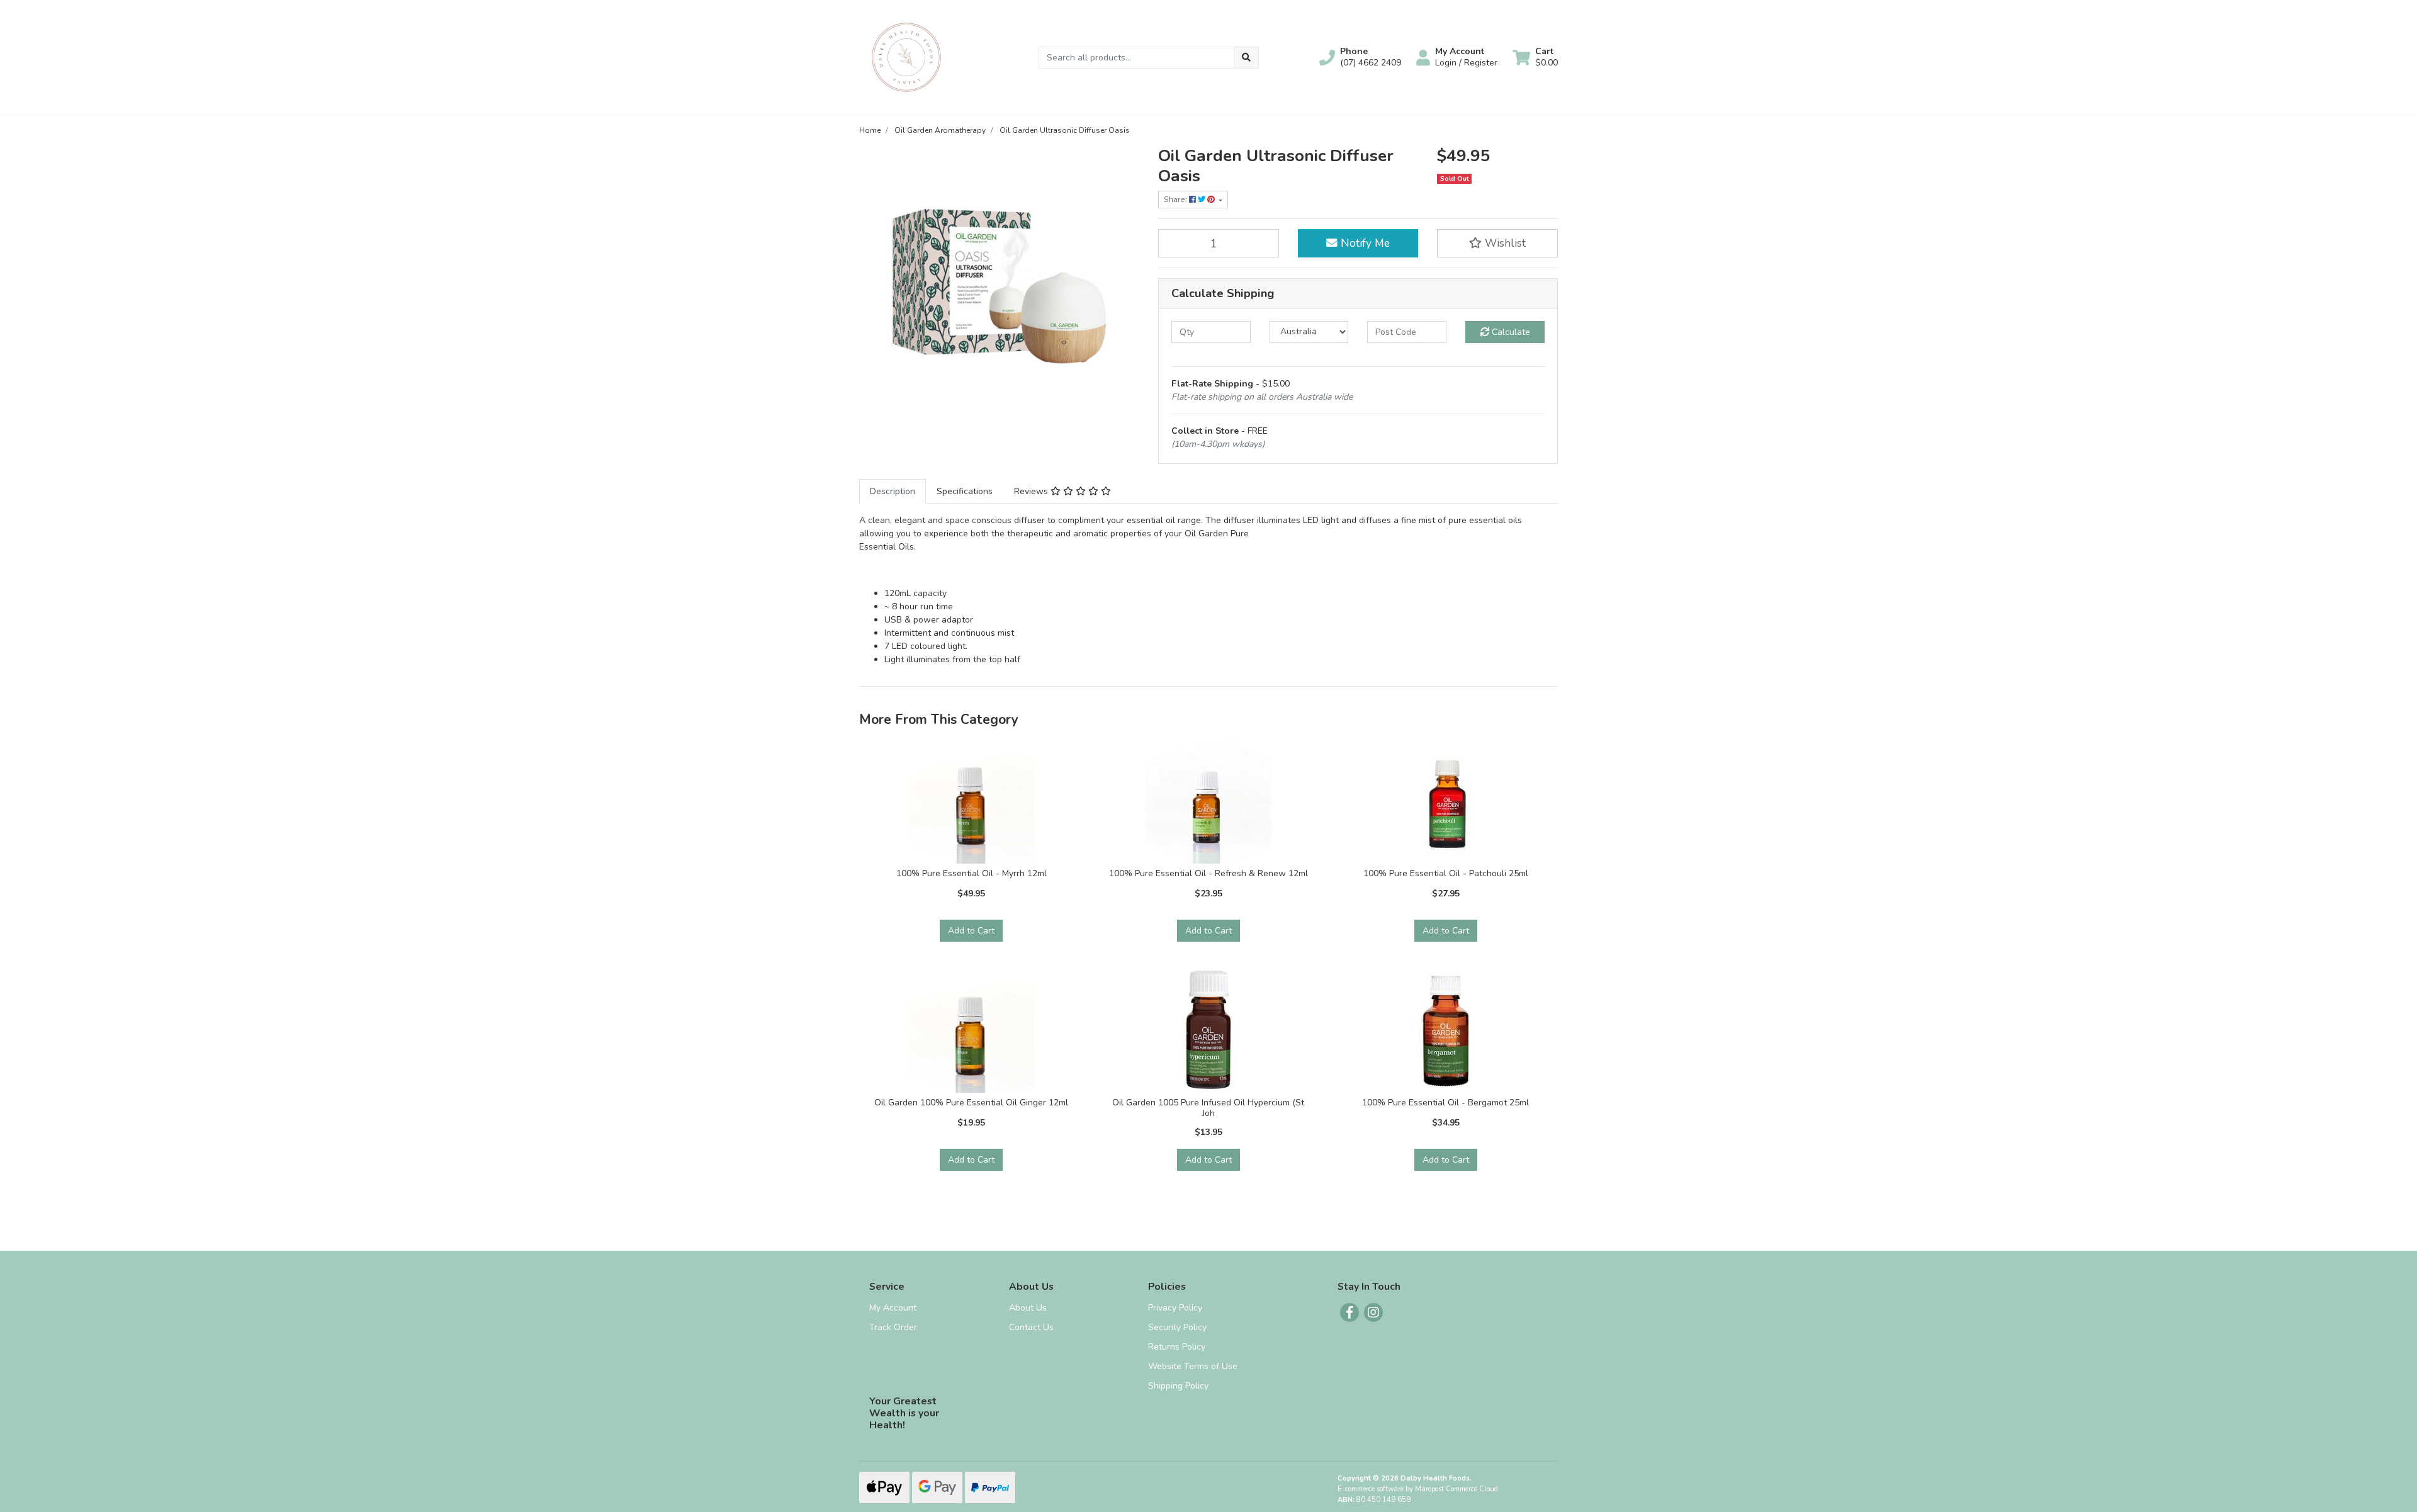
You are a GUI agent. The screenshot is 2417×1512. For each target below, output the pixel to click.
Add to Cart (971, 931)
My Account (893, 1308)
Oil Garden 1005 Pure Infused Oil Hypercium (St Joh (1208, 1108)
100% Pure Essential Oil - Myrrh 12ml (972, 873)
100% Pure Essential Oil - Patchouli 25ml (1446, 873)
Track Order (893, 1327)
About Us (1028, 1308)
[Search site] (1246, 58)
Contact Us (1031, 1327)
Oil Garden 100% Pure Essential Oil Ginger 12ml (971, 1103)
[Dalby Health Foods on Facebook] (1349, 1312)
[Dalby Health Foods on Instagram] (1373, 1312)
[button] (1360, 57)
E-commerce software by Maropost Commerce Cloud (1418, 1489)
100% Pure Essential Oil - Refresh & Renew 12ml (1208, 873)
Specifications (965, 491)
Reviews (1032, 491)
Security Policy (1177, 1327)
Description (893, 491)
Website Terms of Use (1193, 1366)
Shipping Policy (1178, 1386)
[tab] (893, 491)
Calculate (1510, 332)
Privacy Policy (1175, 1308)
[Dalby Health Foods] (906, 56)
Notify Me (1364, 243)
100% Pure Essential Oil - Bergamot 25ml (1445, 1103)
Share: (1176, 200)
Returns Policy (1177, 1347)
